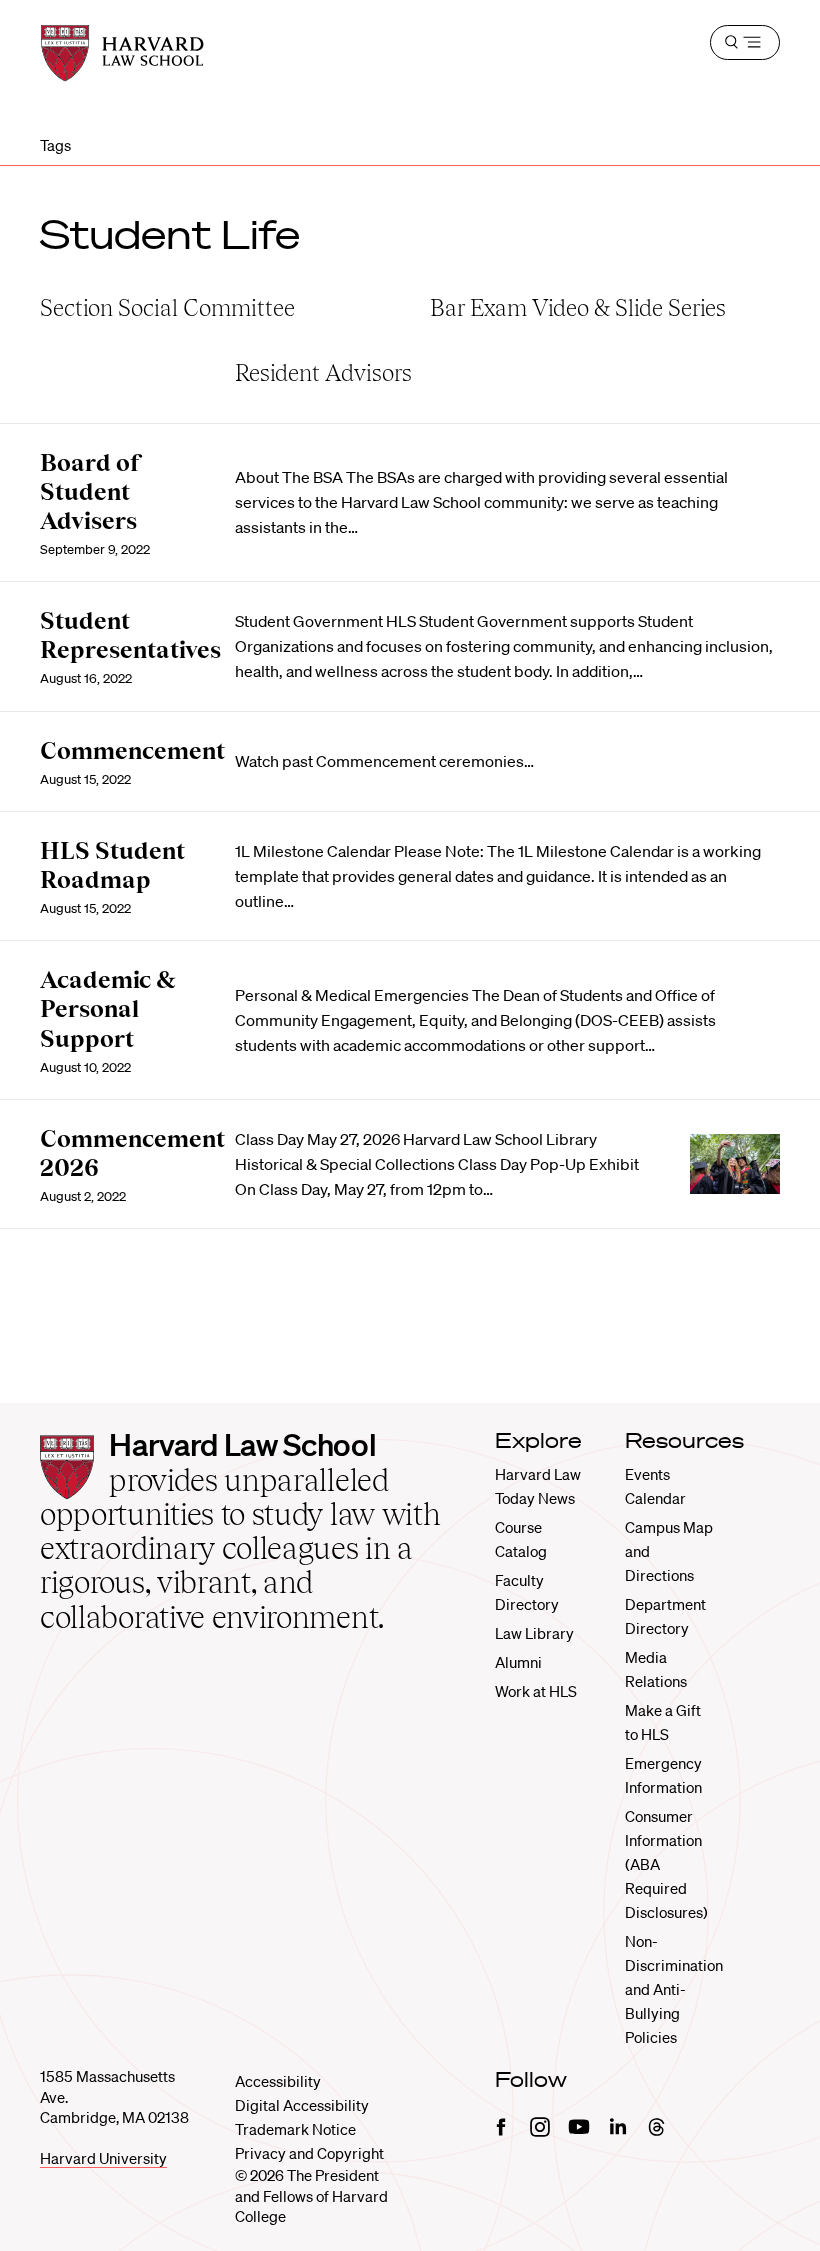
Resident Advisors (323, 372)
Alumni (518, 1662)
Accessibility (278, 2081)
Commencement (132, 750)
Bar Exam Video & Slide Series (578, 307)
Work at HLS (536, 1691)
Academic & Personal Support (108, 1008)
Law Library (534, 1633)
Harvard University (103, 2158)
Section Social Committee (167, 307)
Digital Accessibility (302, 2105)
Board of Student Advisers (91, 491)
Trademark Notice (295, 2129)
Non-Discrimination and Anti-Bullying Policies (674, 1989)
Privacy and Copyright (309, 2153)
